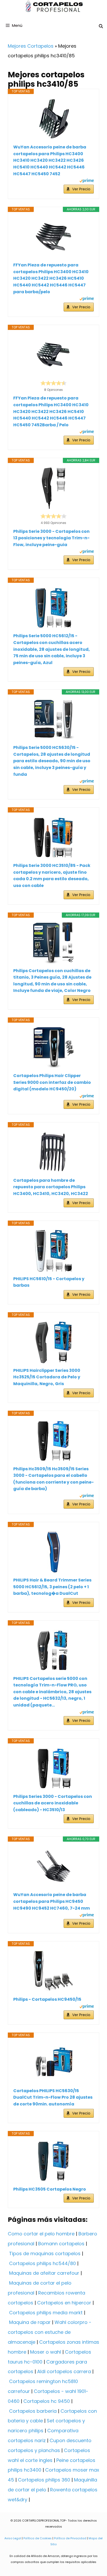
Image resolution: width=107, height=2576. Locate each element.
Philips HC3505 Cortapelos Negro (50, 2189)
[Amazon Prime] (87, 181)
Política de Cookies (38, 2538)
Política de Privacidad (70, 2538)
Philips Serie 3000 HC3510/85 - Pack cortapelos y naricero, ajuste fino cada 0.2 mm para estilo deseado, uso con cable (52, 876)
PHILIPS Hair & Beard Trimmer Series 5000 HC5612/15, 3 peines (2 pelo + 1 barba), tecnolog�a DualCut (52, 1587)
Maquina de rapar (30, 2322)
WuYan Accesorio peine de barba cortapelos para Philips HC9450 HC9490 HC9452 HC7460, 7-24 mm (52, 1901)
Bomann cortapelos (61, 2244)
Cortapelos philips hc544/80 (42, 2263)
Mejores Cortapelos (31, 46)
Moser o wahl (46, 2352)
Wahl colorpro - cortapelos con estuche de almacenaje (50, 2332)
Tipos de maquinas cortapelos (45, 2253)
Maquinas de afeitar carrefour (44, 2273)
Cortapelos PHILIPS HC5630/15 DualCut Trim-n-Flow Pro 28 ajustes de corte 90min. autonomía (53, 2097)
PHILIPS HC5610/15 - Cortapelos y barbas (49, 1282)
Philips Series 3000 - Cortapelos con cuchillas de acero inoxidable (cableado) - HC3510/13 (53, 1803)
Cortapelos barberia (33, 2411)
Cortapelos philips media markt (46, 2313)
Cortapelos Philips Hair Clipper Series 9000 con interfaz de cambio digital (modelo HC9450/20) (52, 1082)
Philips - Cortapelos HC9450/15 (47, 1999)
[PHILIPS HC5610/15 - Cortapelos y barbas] (53, 1251)
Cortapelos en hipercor (64, 2303)
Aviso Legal (13, 2538)
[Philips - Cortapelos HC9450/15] (53, 1971)
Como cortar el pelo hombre (41, 2234)
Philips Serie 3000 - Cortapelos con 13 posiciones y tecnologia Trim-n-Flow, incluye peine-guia (51, 538)
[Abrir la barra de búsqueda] (101, 26)
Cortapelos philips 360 (44, 2480)
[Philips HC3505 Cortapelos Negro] (53, 2161)
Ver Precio (81, 189)
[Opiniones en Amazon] (53, 383)
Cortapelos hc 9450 (47, 2401)
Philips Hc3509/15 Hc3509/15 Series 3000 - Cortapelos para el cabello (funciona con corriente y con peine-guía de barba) (53, 1479)
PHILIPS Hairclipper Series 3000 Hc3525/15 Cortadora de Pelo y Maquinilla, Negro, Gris (47, 1377)
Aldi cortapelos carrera (64, 2371)
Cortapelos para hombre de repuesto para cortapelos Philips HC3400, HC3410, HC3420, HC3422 (51, 1187)
